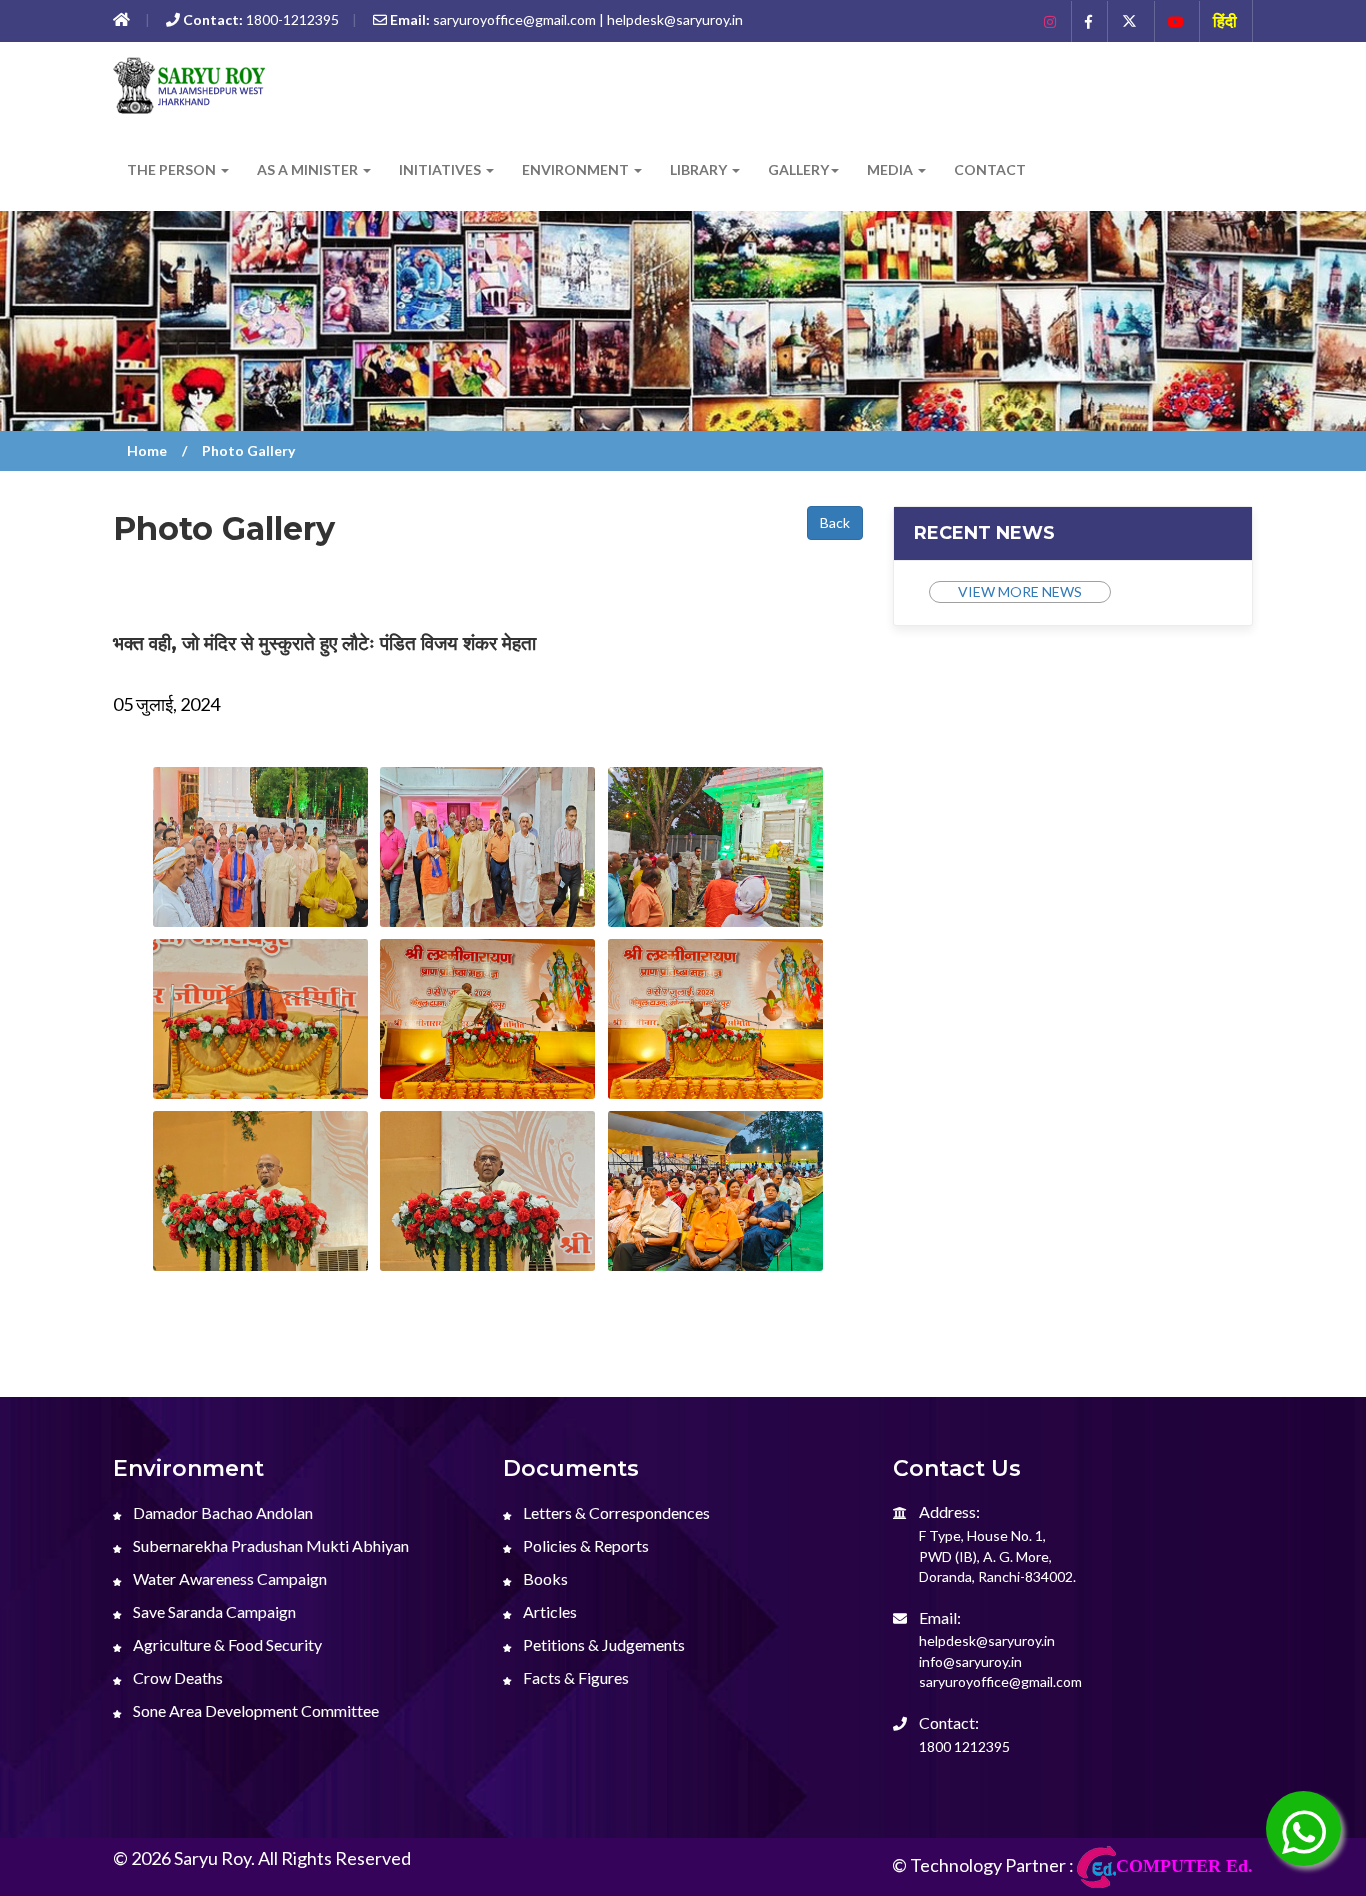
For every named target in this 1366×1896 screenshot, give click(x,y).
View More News (1020, 591)
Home (147, 450)
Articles (548, 1611)
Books (544, 1578)
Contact (990, 169)
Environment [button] (577, 169)
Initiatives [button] (441, 169)
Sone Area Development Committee (254, 1710)
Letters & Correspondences (615, 1512)
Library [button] (700, 169)
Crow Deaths (176, 1677)
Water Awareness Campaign (228, 1578)
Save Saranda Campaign (213, 1611)
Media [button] (891, 169)
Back (835, 522)
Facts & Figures (574, 1677)
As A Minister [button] (309, 169)
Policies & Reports (584, 1545)
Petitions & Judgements (602, 1644)
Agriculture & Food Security (226, 1644)
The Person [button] (173, 169)
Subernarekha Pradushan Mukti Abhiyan (269, 1545)
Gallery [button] (798, 169)
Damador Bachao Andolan (221, 1512)
